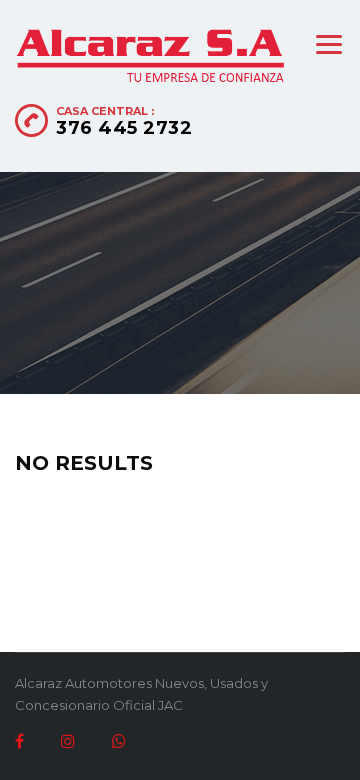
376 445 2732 (124, 128)
